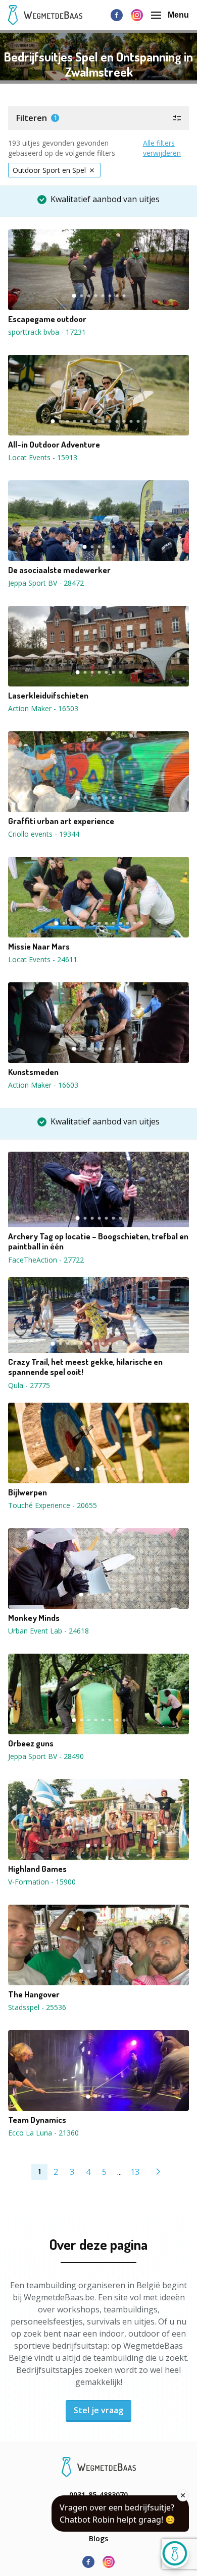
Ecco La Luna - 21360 (43, 2133)
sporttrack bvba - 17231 (47, 332)
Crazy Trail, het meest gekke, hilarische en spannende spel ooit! (85, 1367)
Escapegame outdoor (47, 319)
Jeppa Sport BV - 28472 (46, 583)
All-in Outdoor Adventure (54, 445)
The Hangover (34, 1994)
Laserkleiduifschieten (48, 696)
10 (117, 421)
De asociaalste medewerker (59, 570)
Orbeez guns (31, 1743)
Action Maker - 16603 (43, 1085)
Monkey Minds (34, 1618)
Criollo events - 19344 (44, 834)
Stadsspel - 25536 (37, 2007)
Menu (178, 15)
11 (124, 421)
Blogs (98, 2538)
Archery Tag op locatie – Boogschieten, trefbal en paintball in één (98, 1241)
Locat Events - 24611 (43, 959)
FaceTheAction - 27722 (46, 1260)
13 (138, 421)
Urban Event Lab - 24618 (48, 1631)
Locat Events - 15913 (43, 457)
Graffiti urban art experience (61, 821)
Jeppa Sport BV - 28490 (46, 1756)
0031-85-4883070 (98, 2495)
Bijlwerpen (28, 1492)
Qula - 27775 (29, 1385)
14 (145, 421)
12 (131, 421)
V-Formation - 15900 (42, 1882)
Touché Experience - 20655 (53, 1505)
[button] (98, 118)
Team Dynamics (37, 2120)
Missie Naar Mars (39, 947)
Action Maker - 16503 (43, 708)
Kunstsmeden (33, 1072)
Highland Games (37, 1869)
